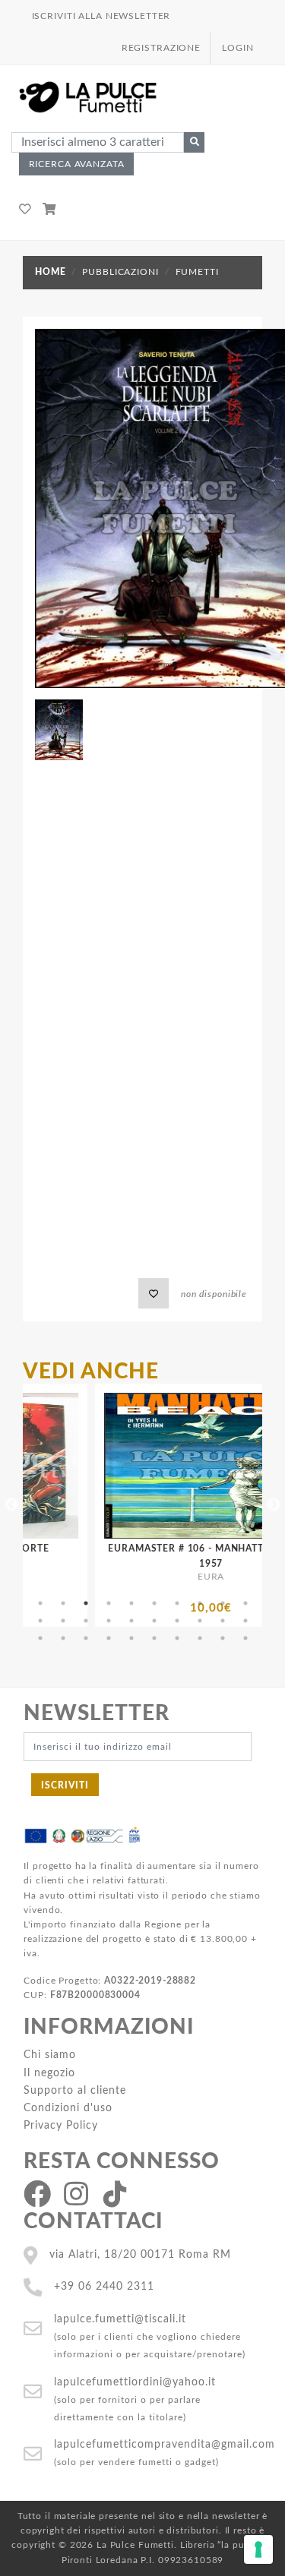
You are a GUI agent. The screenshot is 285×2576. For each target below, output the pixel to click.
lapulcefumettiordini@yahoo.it (135, 2382)
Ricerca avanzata (77, 164)
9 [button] (223, 1603)
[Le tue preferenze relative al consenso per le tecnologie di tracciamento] (258, 2549)
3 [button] (86, 1603)
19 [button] (223, 1621)
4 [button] (109, 1603)
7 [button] (177, 1603)
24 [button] (109, 1638)
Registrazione (161, 48)
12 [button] (63, 1621)
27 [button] (177, 1638)
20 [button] (245, 1621)
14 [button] (109, 1621)
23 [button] (86, 1638)
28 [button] (200, 1638)
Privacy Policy (61, 2125)
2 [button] (63, 1603)
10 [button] (245, 1603)
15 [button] (131, 1621)
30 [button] (245, 1638)
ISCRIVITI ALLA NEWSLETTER (101, 16)
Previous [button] (11, 1505)
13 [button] (86, 1621)
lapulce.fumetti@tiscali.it (120, 2319)
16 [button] (154, 1621)
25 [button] (131, 1638)
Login (237, 48)
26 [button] (154, 1638)
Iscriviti (65, 1785)
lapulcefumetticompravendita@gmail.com (165, 2444)
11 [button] (40, 1621)
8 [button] (200, 1603)
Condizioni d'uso (68, 2108)
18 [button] (200, 1621)
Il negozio (49, 2073)
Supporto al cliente (75, 2090)
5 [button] (131, 1603)
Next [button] (274, 1505)
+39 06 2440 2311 (104, 2286)
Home (50, 272)
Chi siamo (50, 2055)
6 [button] (154, 1603)
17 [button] (177, 1621)
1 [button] (40, 1603)
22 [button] (63, 1638)
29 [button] (223, 1638)
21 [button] (40, 1638)
